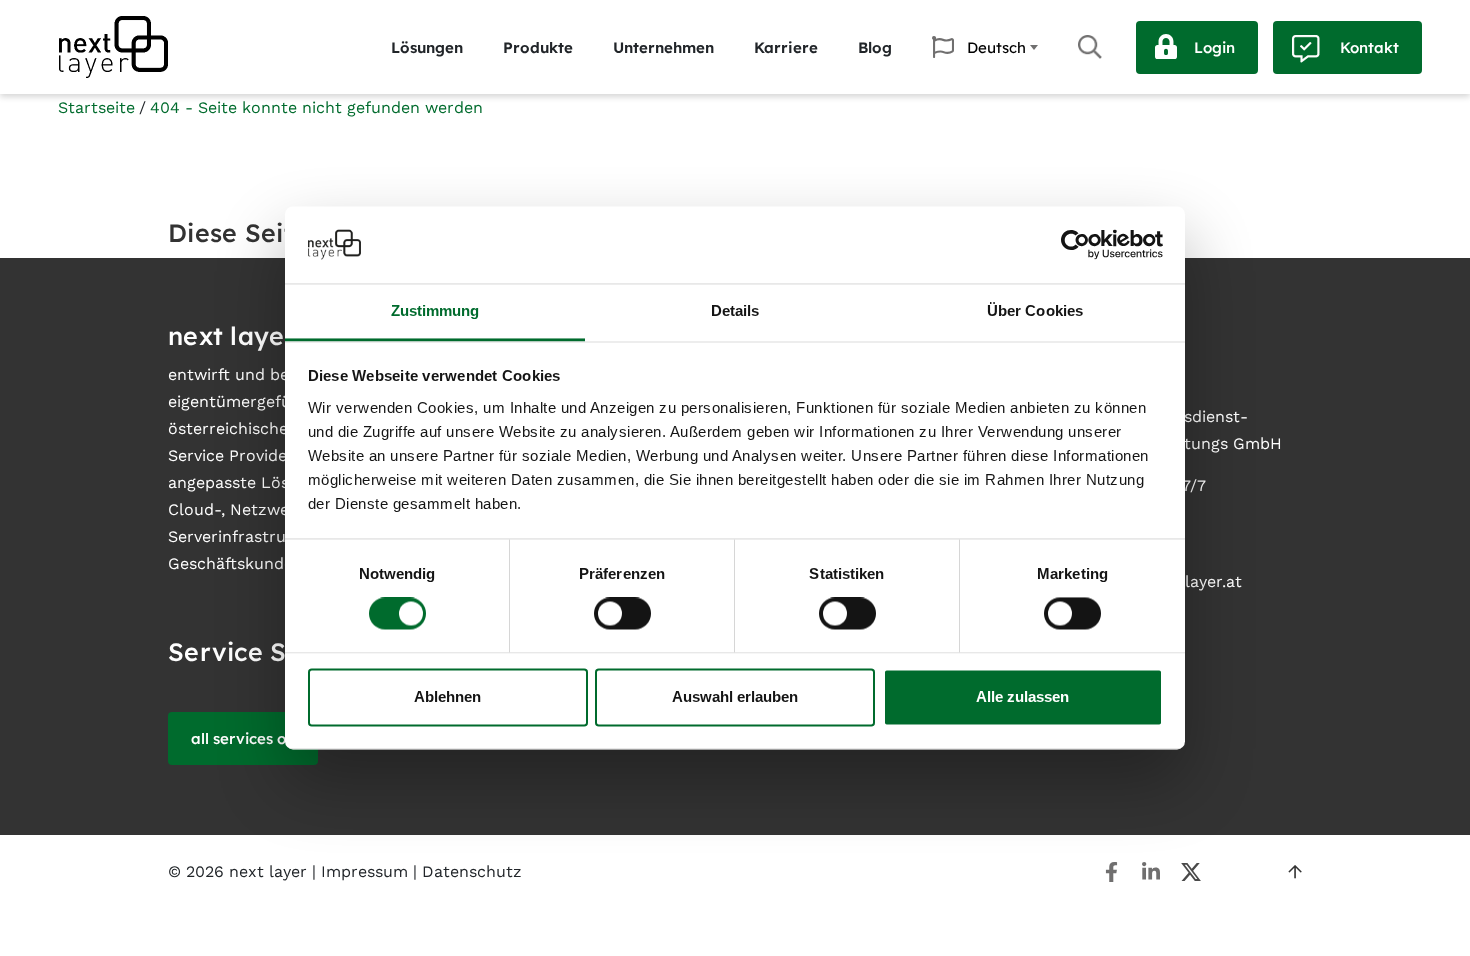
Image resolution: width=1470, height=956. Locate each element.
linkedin (1151, 872)
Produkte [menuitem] (538, 47)
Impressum (364, 871)
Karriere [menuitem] (786, 47)
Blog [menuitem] (875, 47)
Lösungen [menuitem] (427, 47)
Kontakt (1369, 47)
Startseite (96, 107)
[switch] (622, 614)
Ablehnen (447, 696)
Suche (1090, 47)
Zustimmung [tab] (435, 310)
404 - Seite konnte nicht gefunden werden (316, 107)
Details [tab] (735, 310)
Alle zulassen (1022, 696)
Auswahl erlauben (735, 696)
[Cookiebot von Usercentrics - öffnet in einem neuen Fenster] (1075, 245)
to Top (1295, 872)
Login (1214, 47)
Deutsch (996, 47)
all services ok (243, 738)
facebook (1111, 872)
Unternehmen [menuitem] (663, 47)
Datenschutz (472, 871)
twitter (1191, 872)
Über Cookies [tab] (1035, 310)
